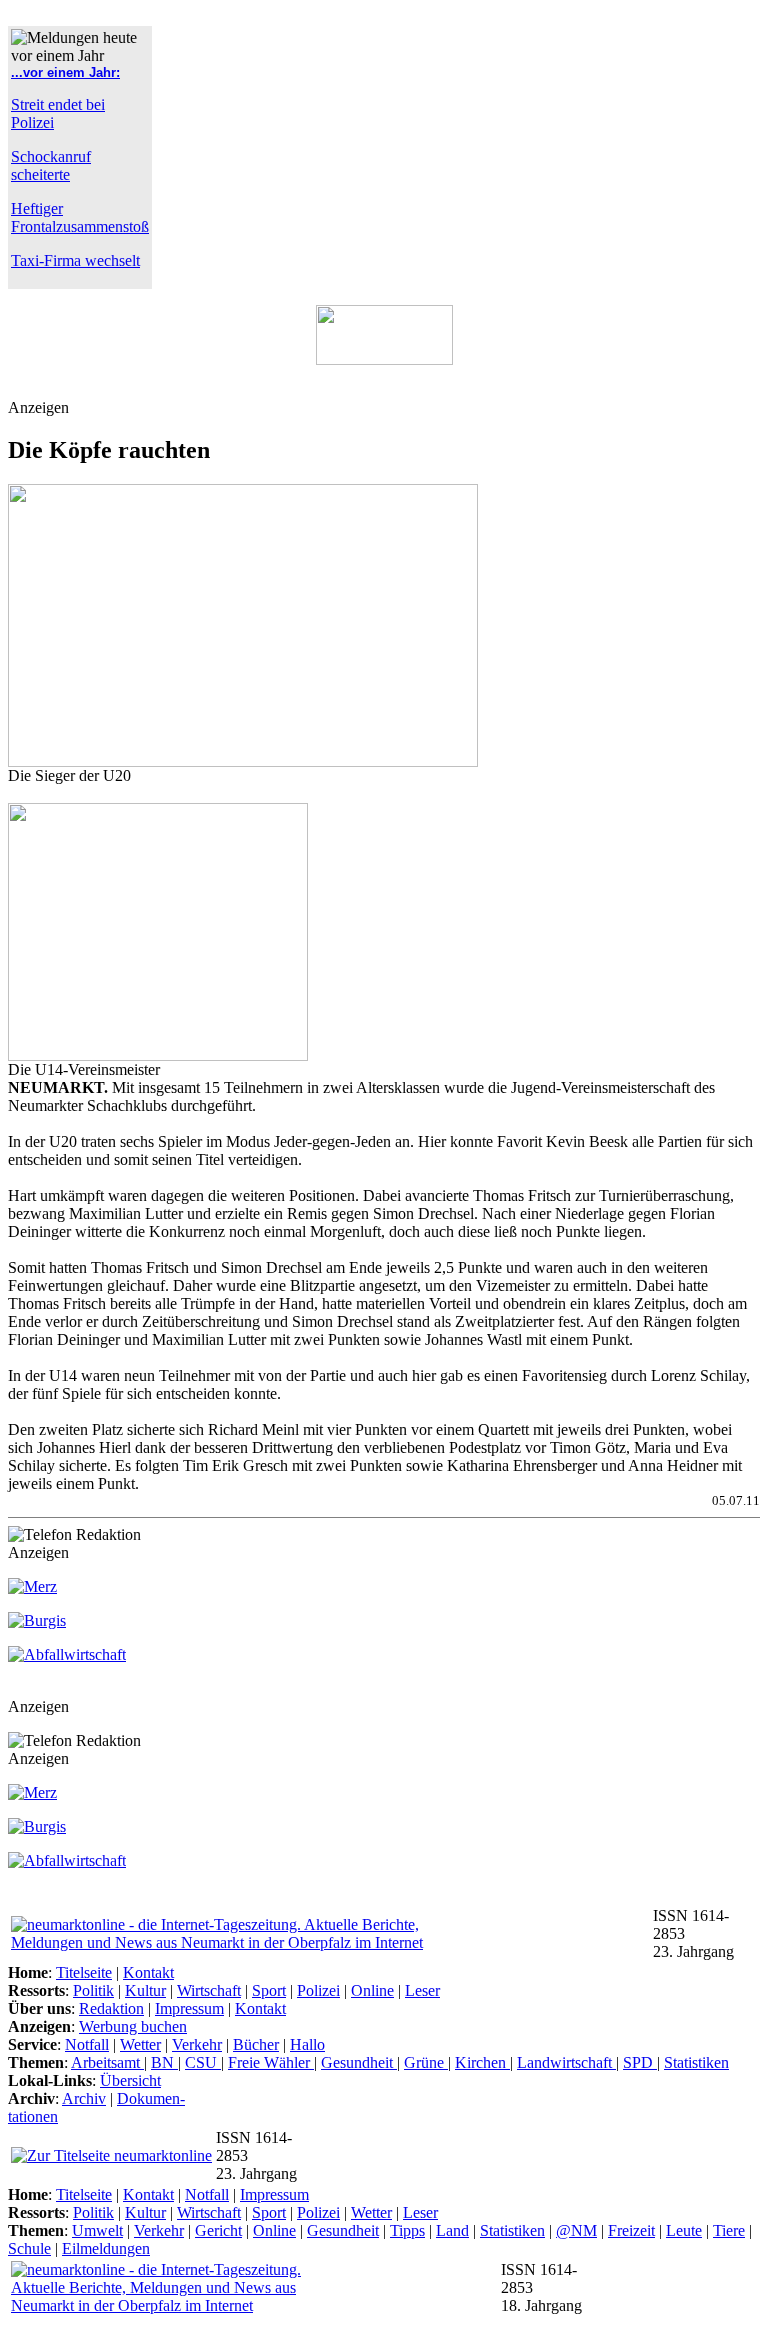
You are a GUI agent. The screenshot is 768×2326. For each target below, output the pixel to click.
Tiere (729, 2230)
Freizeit (631, 2230)
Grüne (426, 2062)
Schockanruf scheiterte (51, 165)
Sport (269, 1990)
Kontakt (148, 1972)
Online (372, 1990)
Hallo (307, 2044)
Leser (422, 1990)
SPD (640, 2062)
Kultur (145, 1990)
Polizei (318, 1990)
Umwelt (97, 2230)
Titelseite (84, 1972)
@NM (576, 2230)
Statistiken (696, 2062)
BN (164, 2062)
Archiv (84, 2098)
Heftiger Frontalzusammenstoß (80, 217)
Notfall (87, 2044)
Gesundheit (359, 2062)
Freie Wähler (271, 2062)
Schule (29, 2248)
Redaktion (111, 2008)
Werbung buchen (133, 2026)
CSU (203, 2062)
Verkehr (197, 2044)
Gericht (218, 2230)
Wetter (140, 2044)
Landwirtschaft (566, 2062)
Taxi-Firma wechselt (75, 260)
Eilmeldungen (106, 2248)
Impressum (189, 2008)
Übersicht (130, 2080)
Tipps (407, 2230)
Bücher (256, 2044)
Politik (93, 1990)
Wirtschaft (209, 1990)
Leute (684, 2230)
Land (452, 2230)
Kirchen (482, 2062)
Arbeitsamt (107, 2062)
